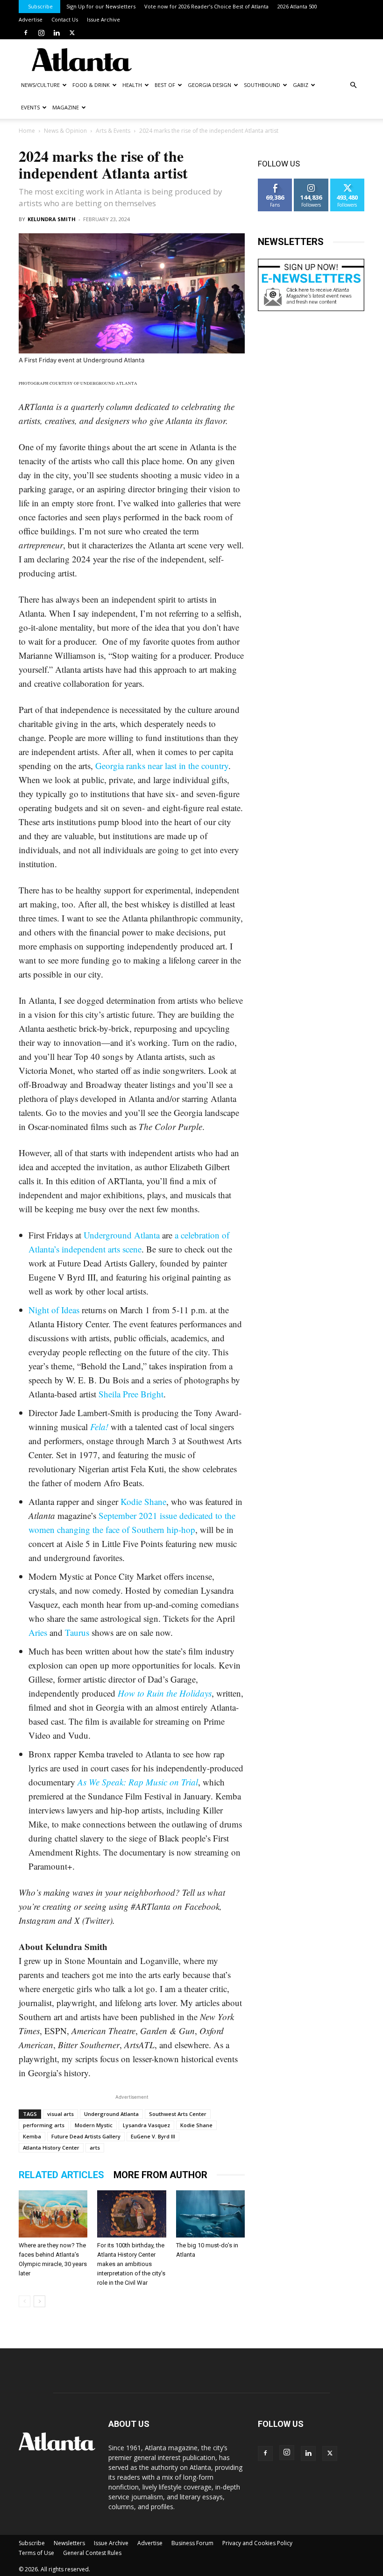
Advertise (31, 19)
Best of (165, 85)
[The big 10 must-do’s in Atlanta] (210, 2214)
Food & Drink (91, 85)
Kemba (32, 2136)
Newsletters (69, 2543)
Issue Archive (103, 19)
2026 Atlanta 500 (297, 6)
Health (132, 85)
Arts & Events (113, 131)
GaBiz (301, 85)
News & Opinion (65, 131)
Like (275, 182)
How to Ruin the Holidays (165, 1693)
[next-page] (39, 2301)
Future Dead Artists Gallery (86, 2136)
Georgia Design (209, 85)
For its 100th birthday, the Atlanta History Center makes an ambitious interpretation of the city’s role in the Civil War (131, 2264)
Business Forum (192, 2543)
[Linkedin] (57, 33)
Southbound (262, 85)
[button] (353, 85)
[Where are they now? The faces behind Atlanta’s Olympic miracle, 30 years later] (53, 2214)
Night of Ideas (54, 1310)
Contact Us (65, 19)
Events (30, 107)
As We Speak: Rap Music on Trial (138, 1782)
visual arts (60, 2114)
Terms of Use (36, 2553)
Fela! (99, 1427)
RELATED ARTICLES (61, 2175)
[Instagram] (41, 33)
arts (95, 2148)
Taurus (77, 1632)
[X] (72, 33)
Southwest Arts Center (178, 2114)
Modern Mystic (94, 2125)
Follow (311, 182)
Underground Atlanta (122, 1235)
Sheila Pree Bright (131, 1394)
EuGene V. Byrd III (153, 2136)
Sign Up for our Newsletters (101, 6)
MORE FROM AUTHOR (160, 2175)
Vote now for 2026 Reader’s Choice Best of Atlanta (206, 6)
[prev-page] (25, 2301)
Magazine (66, 107)
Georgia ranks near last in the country (162, 766)
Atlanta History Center (51, 2148)
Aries (38, 1632)
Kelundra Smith (52, 219)
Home (27, 131)
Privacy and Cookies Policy (257, 2543)
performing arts (44, 2125)
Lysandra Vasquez (146, 2125)
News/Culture (40, 85)
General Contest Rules (92, 2553)
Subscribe (40, 6)
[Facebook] (26, 33)
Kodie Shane (143, 1501)
